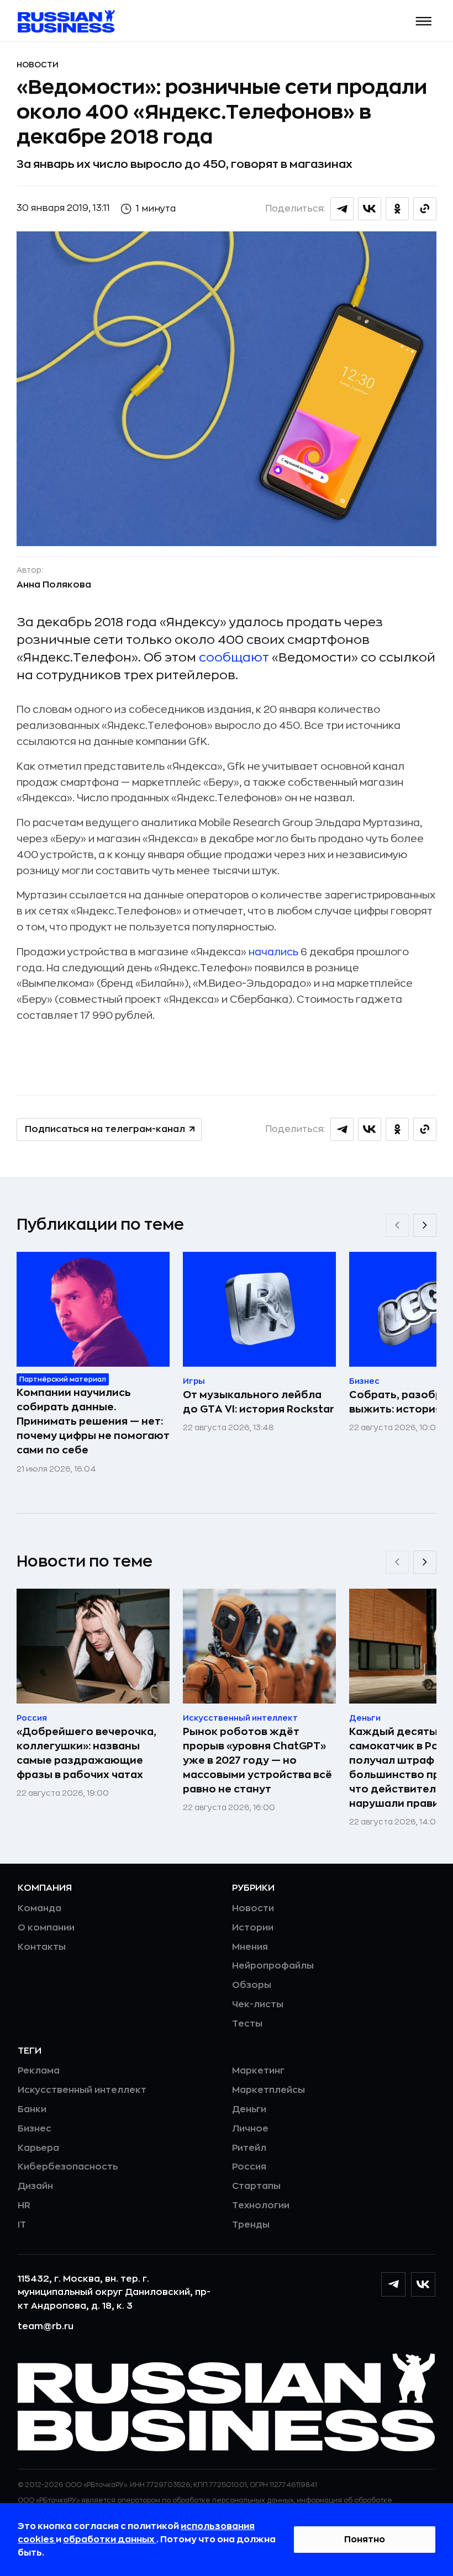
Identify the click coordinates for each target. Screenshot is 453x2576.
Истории (253, 1928)
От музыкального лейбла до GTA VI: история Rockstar (259, 1402)
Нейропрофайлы (273, 1966)
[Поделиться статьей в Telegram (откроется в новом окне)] (342, 209)
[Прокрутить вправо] (425, 1225)
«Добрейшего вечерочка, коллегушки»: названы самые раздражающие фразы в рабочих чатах (86, 1753)
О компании (46, 1928)
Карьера (38, 2148)
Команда (39, 1908)
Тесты (247, 2024)
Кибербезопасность (68, 2167)
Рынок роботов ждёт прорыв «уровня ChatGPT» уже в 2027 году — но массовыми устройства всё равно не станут (257, 1760)
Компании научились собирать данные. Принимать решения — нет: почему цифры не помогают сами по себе (93, 1421)
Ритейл (249, 2148)
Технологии (261, 2205)
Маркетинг (258, 2071)
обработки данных (110, 2540)
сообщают (234, 658)
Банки (32, 2109)
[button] (424, 21)
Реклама (39, 2071)
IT (22, 2225)
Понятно (365, 2540)
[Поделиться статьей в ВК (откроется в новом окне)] (370, 209)
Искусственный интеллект (82, 2090)
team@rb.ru (46, 2326)
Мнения (250, 1947)
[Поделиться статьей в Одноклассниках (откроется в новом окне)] (397, 209)
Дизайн (35, 2186)
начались (273, 952)
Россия (249, 2167)
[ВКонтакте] (423, 2284)
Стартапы (256, 2186)
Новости (38, 65)
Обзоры (252, 1985)
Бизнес (35, 2129)
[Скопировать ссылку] (425, 209)
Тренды (251, 2225)
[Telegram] (393, 2284)
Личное (250, 2129)
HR (24, 2205)
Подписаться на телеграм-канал (105, 1129)
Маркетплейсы (268, 2090)
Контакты (42, 1947)
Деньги (249, 2109)
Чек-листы (258, 2004)
